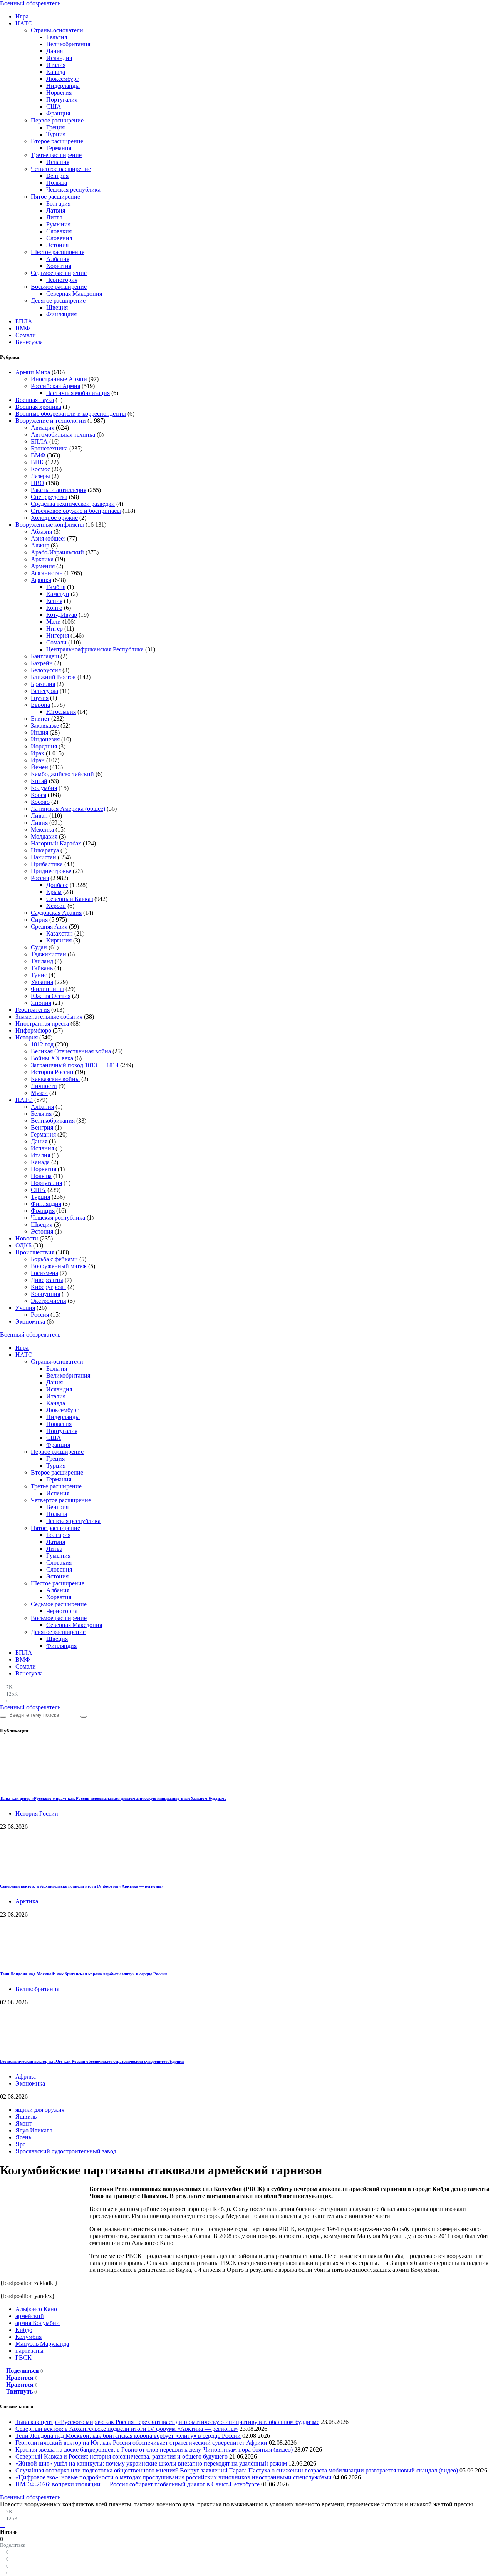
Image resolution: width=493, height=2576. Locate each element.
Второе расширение (57, 141)
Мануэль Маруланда (42, 2344)
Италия (56, 65)
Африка (41, 580)
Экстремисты (49, 1301)
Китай (39, 781)
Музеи (39, 1093)
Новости (27, 1238)
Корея (39, 795)
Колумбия (44, 788)
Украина (42, 982)
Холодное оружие (54, 518)
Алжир (40, 545)
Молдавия (44, 836)
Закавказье (45, 726)
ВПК (37, 462)
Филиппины (47, 989)
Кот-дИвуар (62, 615)
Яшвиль (26, 2117)
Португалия (62, 100)
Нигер (54, 629)
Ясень (23, 2137)
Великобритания (68, 44)
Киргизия (59, 940)
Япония (41, 1003)
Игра (22, 16)
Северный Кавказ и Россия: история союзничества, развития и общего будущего (122, 2456)
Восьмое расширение (59, 287)
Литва (54, 217)
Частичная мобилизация (78, 393)
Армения (43, 566)
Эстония (57, 245)
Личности (44, 1086)
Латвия (56, 210)
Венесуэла (29, 342)
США (54, 106)
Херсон (56, 906)
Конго (54, 608)
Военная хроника (38, 407)
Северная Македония (74, 294)
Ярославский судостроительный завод (66, 2151)
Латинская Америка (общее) (68, 809)
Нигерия (58, 635)
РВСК (23, 2358)
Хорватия (59, 266)
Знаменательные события (49, 1017)
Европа (40, 705)
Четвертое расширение (61, 169)
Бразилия (43, 684)
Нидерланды (63, 86)
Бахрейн (42, 663)
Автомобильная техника (63, 434)
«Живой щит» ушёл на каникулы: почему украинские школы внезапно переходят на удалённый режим (151, 2463)
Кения (54, 601)
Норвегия (59, 93)
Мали (54, 622)
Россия (40, 878)
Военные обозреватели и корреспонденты (71, 414)
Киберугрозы (48, 1287)
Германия (59, 148)
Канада (56, 72)
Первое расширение (57, 120)
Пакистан (44, 857)
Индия (39, 732)
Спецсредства (49, 497)
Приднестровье (51, 871)
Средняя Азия (49, 926)
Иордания (44, 746)
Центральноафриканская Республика (95, 649)
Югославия (61, 712)
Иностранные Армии (59, 379)
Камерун (58, 594)
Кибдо (24, 2330)
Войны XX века (52, 1058)
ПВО (38, 483)
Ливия (39, 823)
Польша (57, 183)
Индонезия (45, 739)
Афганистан (47, 573)
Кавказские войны (55, 1079)
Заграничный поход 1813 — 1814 (75, 1065)
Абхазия (41, 531)
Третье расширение (56, 155)
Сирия (39, 920)
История (27, 1037)
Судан (39, 947)
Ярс (20, 2144)
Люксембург (63, 79)
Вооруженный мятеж (59, 1266)
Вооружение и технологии (51, 421)
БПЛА (24, 321)
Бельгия (57, 37)
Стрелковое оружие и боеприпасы (76, 511)
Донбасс (57, 885)
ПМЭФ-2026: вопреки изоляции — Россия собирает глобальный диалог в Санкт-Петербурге (138, 2484)
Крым (54, 892)
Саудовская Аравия (56, 913)
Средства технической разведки (73, 504)
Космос (40, 469)
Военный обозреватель (30, 3)
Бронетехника (49, 448)
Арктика (42, 559)
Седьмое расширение (59, 273)
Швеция (57, 307)
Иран (38, 760)
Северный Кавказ (70, 899)
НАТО (24, 23)
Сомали (26, 335)
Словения (59, 238)
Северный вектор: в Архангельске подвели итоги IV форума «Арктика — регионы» (82, 1886)
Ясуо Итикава (34, 2130)
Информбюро (33, 1030)
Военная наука (35, 400)
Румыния (58, 224)
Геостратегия (33, 1010)
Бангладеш (45, 656)
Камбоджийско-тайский (62, 774)
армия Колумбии (38, 2323)
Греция (55, 127)
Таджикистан (49, 954)
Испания (58, 162)
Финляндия (61, 314)
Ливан (39, 816)
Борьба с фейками (54, 1259)
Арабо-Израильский (57, 552)
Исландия (59, 58)
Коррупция (45, 1294)
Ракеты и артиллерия (59, 490)
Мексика (42, 829)
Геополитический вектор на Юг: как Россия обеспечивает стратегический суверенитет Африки (92, 2061)
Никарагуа (45, 850)
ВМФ (23, 328)
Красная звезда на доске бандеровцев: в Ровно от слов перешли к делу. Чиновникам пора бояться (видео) (154, 2450)
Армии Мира (33, 372)
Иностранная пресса (42, 1024)
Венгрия (57, 176)
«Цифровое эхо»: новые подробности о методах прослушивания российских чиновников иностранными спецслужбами (174, 2477)
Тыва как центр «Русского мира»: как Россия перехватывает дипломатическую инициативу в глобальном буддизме (113, 1798)
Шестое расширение (58, 252)
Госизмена (44, 1273)
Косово (40, 802)
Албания (58, 259)
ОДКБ (23, 1245)
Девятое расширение (58, 300)
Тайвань (42, 968)
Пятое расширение (55, 197)
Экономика (30, 1321)
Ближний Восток (53, 677)
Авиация (43, 428)
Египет (40, 719)
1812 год (42, 1044)
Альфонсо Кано (36, 2309)
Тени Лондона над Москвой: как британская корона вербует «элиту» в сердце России (83, 1974)
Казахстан (60, 933)
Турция (56, 134)
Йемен (39, 767)
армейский (30, 2316)
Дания (54, 51)
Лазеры (40, 476)
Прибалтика (47, 864)
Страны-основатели (57, 30)
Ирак (38, 753)
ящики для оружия (40, 2110)
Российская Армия (55, 386)
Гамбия (56, 587)
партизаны (29, 2351)
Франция (58, 113)
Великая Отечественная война (71, 1051)
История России (52, 1072)
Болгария (58, 203)
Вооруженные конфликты (50, 525)
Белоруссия (46, 670)
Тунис (39, 975)
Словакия (59, 231)
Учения (25, 1308)
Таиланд (42, 961)
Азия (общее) (48, 538)
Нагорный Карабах (56, 843)
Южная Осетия (51, 996)
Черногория (62, 280)
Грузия (40, 698)
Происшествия (35, 1252)
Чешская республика (73, 190)
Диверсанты (47, 1280)
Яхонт (23, 2123)
